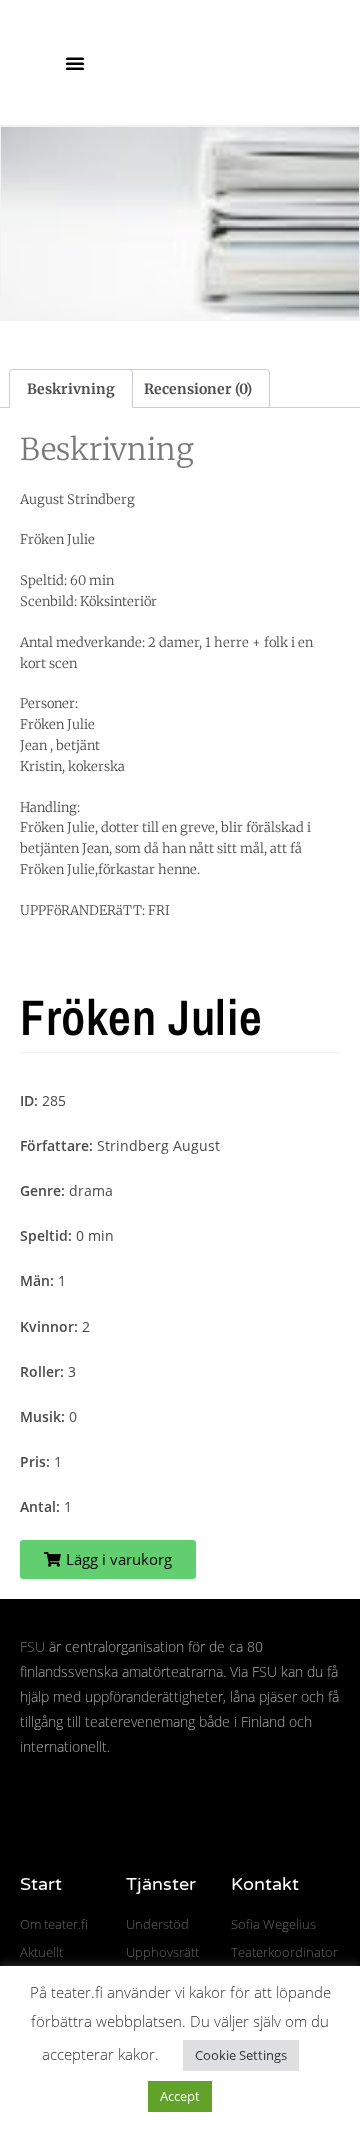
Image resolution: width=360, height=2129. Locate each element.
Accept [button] (180, 2096)
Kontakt (265, 1884)
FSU (32, 1646)
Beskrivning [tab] (71, 389)
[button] (75, 63)
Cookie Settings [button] (241, 2055)
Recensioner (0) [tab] (198, 389)
